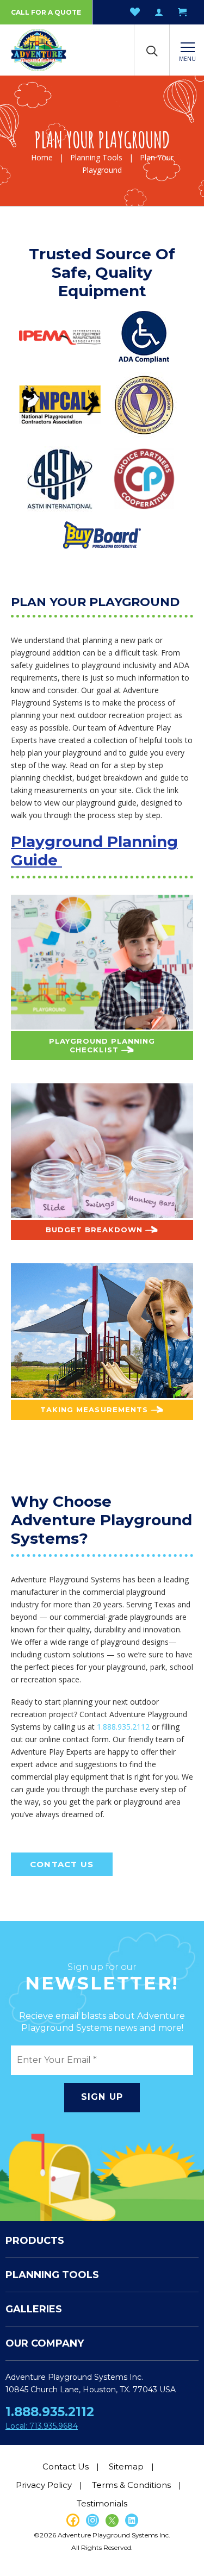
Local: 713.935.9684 (42, 2426)
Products (35, 2241)
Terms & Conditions (131, 2485)
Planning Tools (96, 157)
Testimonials (102, 2503)
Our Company (45, 2343)
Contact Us (62, 1864)
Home (42, 157)
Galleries (34, 2309)
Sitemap (126, 2466)
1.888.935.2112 (123, 1727)
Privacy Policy (44, 2485)
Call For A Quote (46, 12)
